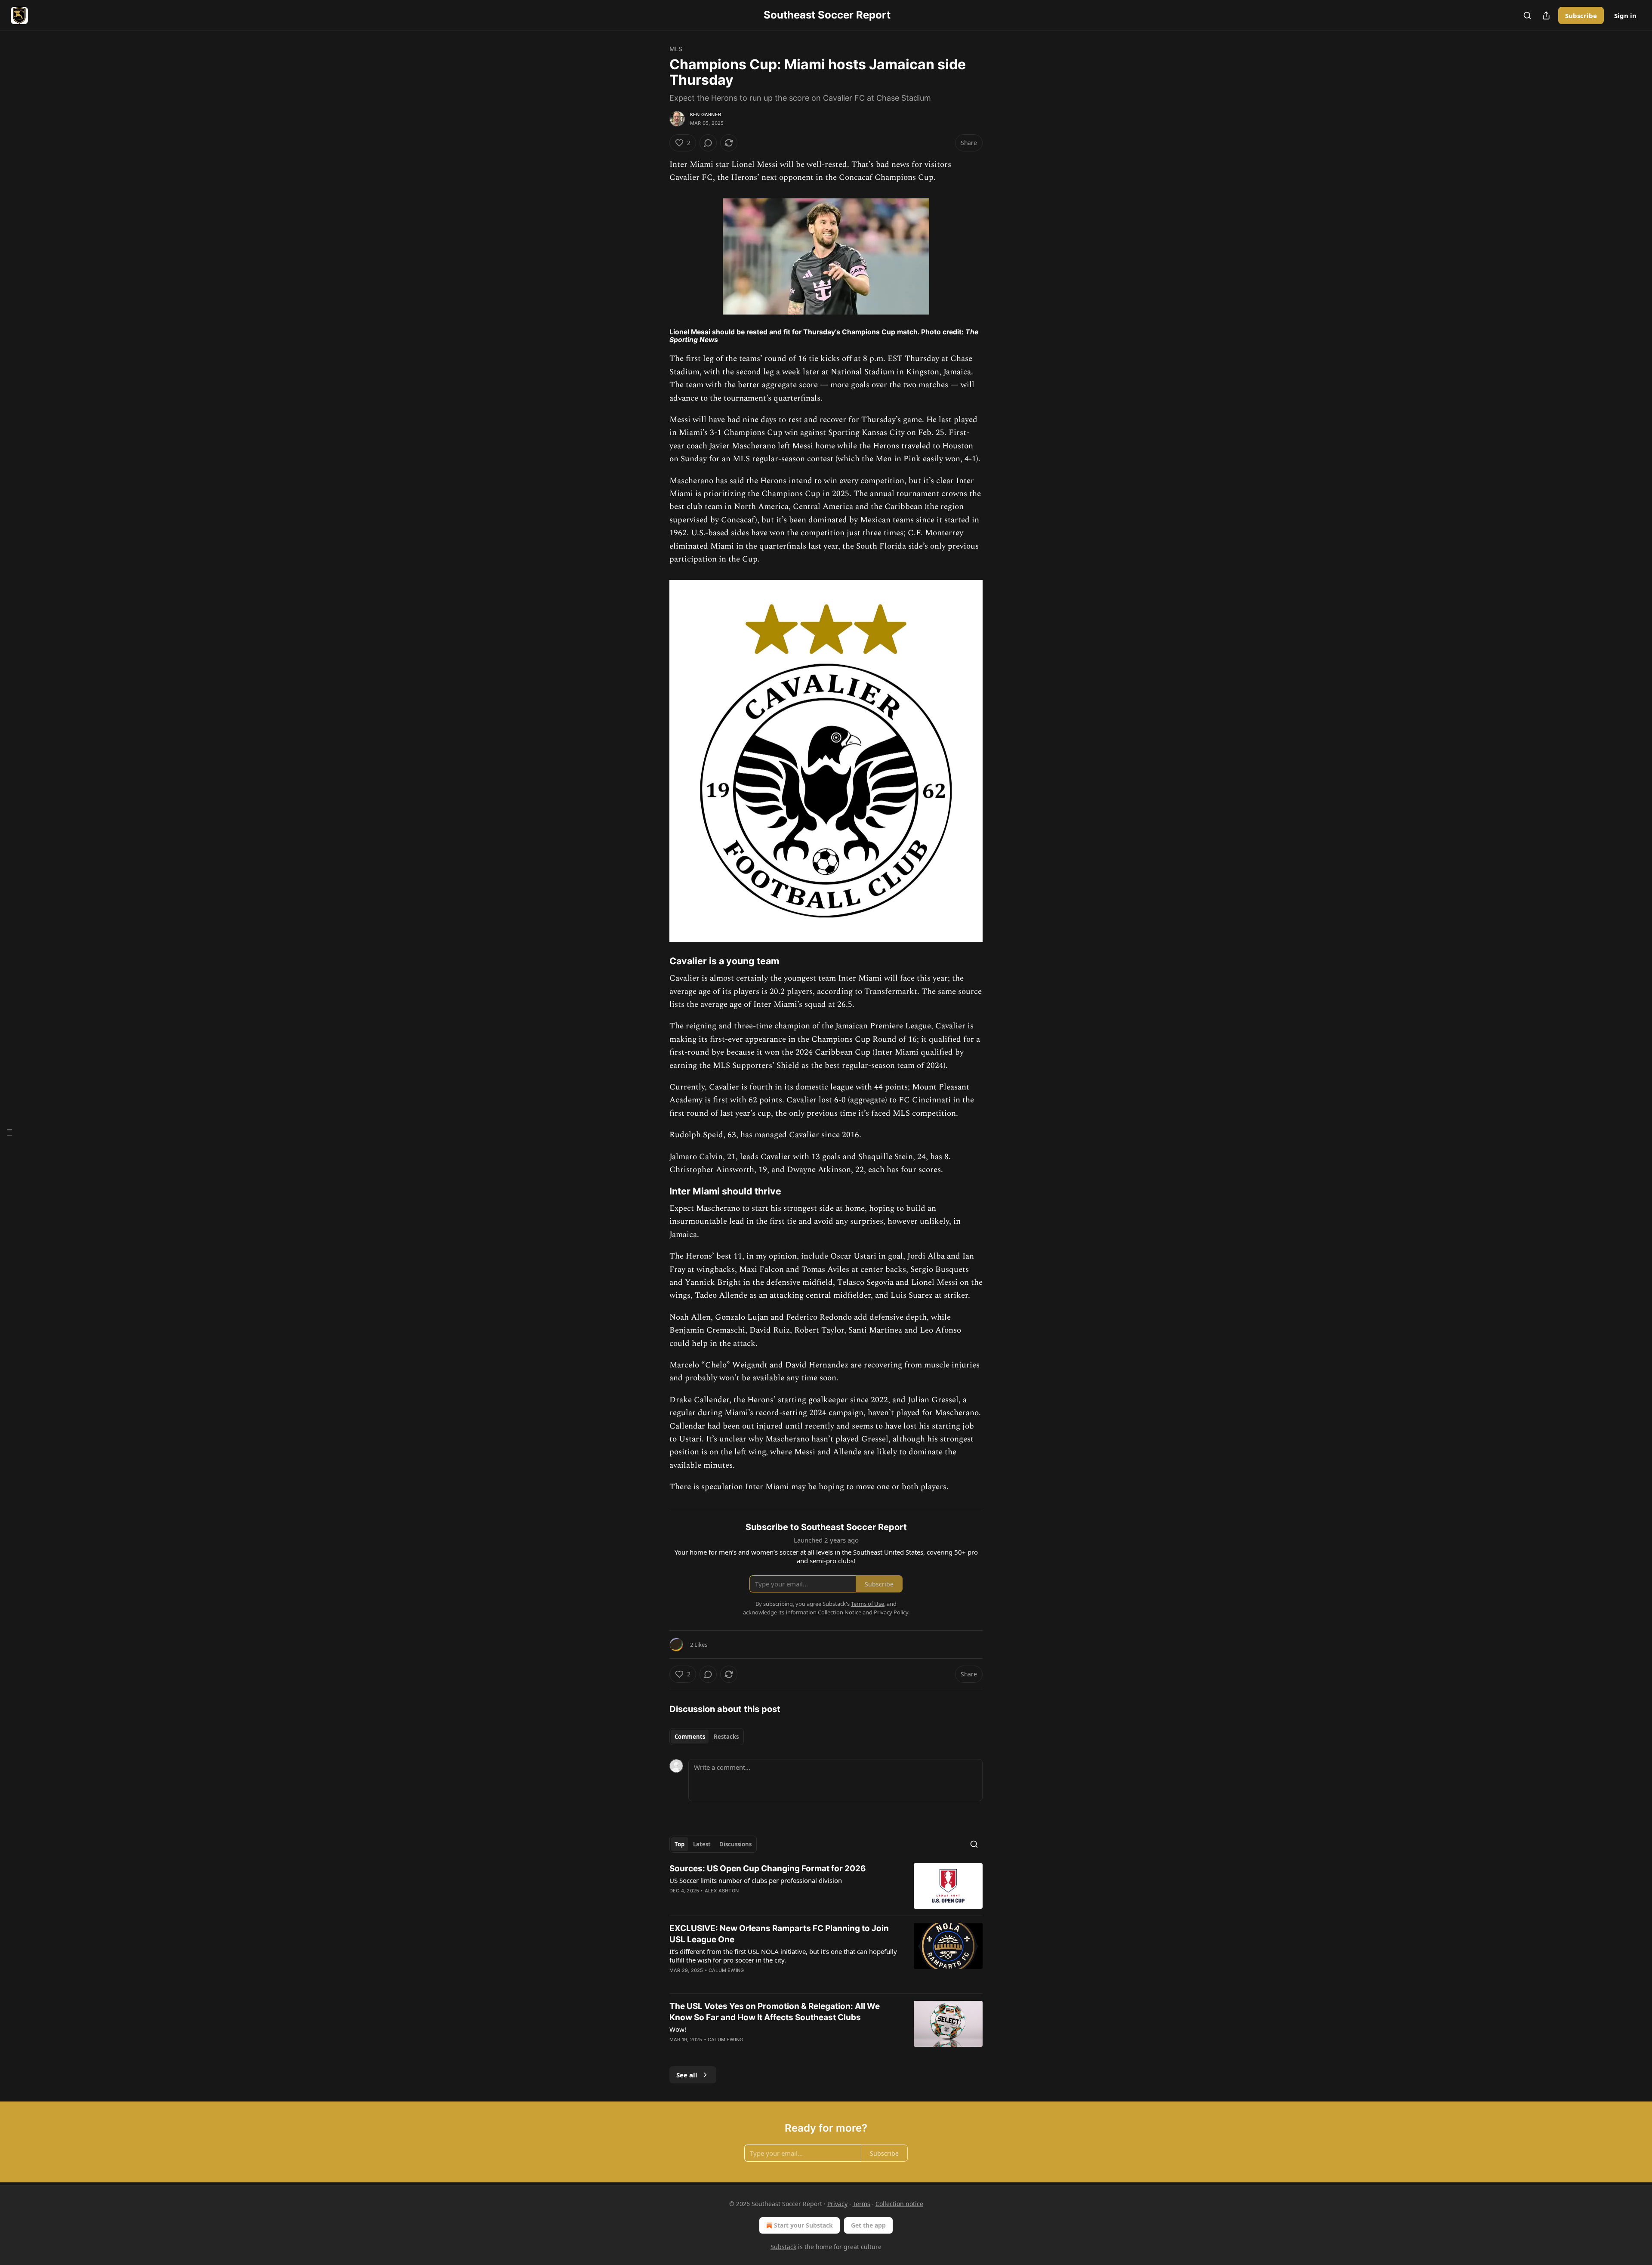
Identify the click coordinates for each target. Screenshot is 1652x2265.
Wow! (678, 2029)
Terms (861, 2204)
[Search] (1527, 15)
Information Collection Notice (823, 1612)
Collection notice (899, 2204)
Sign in (1625, 15)
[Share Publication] (1546, 15)
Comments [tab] (690, 1737)
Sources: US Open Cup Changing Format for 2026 (768, 1868)
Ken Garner (706, 114)
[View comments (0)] (708, 143)
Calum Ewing (726, 1970)
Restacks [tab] (726, 1737)
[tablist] (707, 1737)
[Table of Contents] (9, 1133)
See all (687, 2075)
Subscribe (1581, 15)
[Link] (657, 961)
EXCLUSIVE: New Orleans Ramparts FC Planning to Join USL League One (779, 1934)
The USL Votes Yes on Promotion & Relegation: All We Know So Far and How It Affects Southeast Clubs (775, 2012)
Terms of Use (868, 1604)
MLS (676, 49)
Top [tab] (680, 1844)
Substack (783, 2247)
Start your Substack (803, 2225)
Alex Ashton (722, 1891)
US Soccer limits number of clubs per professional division (756, 1880)
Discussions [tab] (735, 1844)
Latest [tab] (702, 1844)
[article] (826, 1886)
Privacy (837, 2204)
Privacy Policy (891, 1612)
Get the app (868, 2225)
